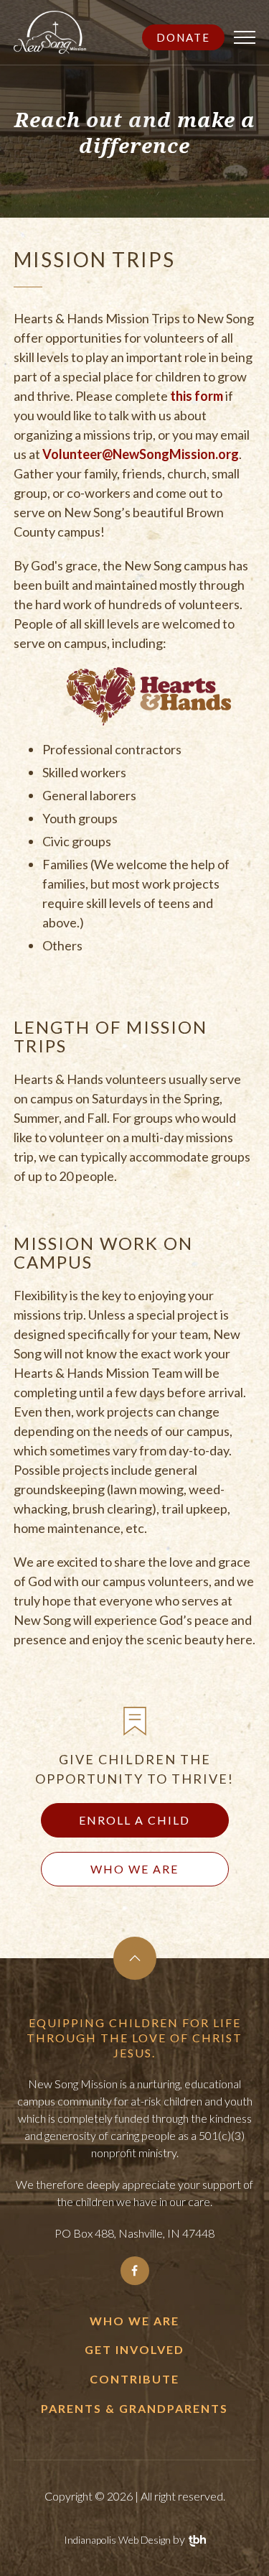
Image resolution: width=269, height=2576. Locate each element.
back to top (135, 1958)
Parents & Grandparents (134, 2408)
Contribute (134, 2379)
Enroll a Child (134, 1820)
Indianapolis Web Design (117, 2540)
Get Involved (134, 2349)
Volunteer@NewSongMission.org (141, 454)
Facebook (135, 2271)
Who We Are (134, 1869)
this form (197, 396)
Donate (183, 37)
